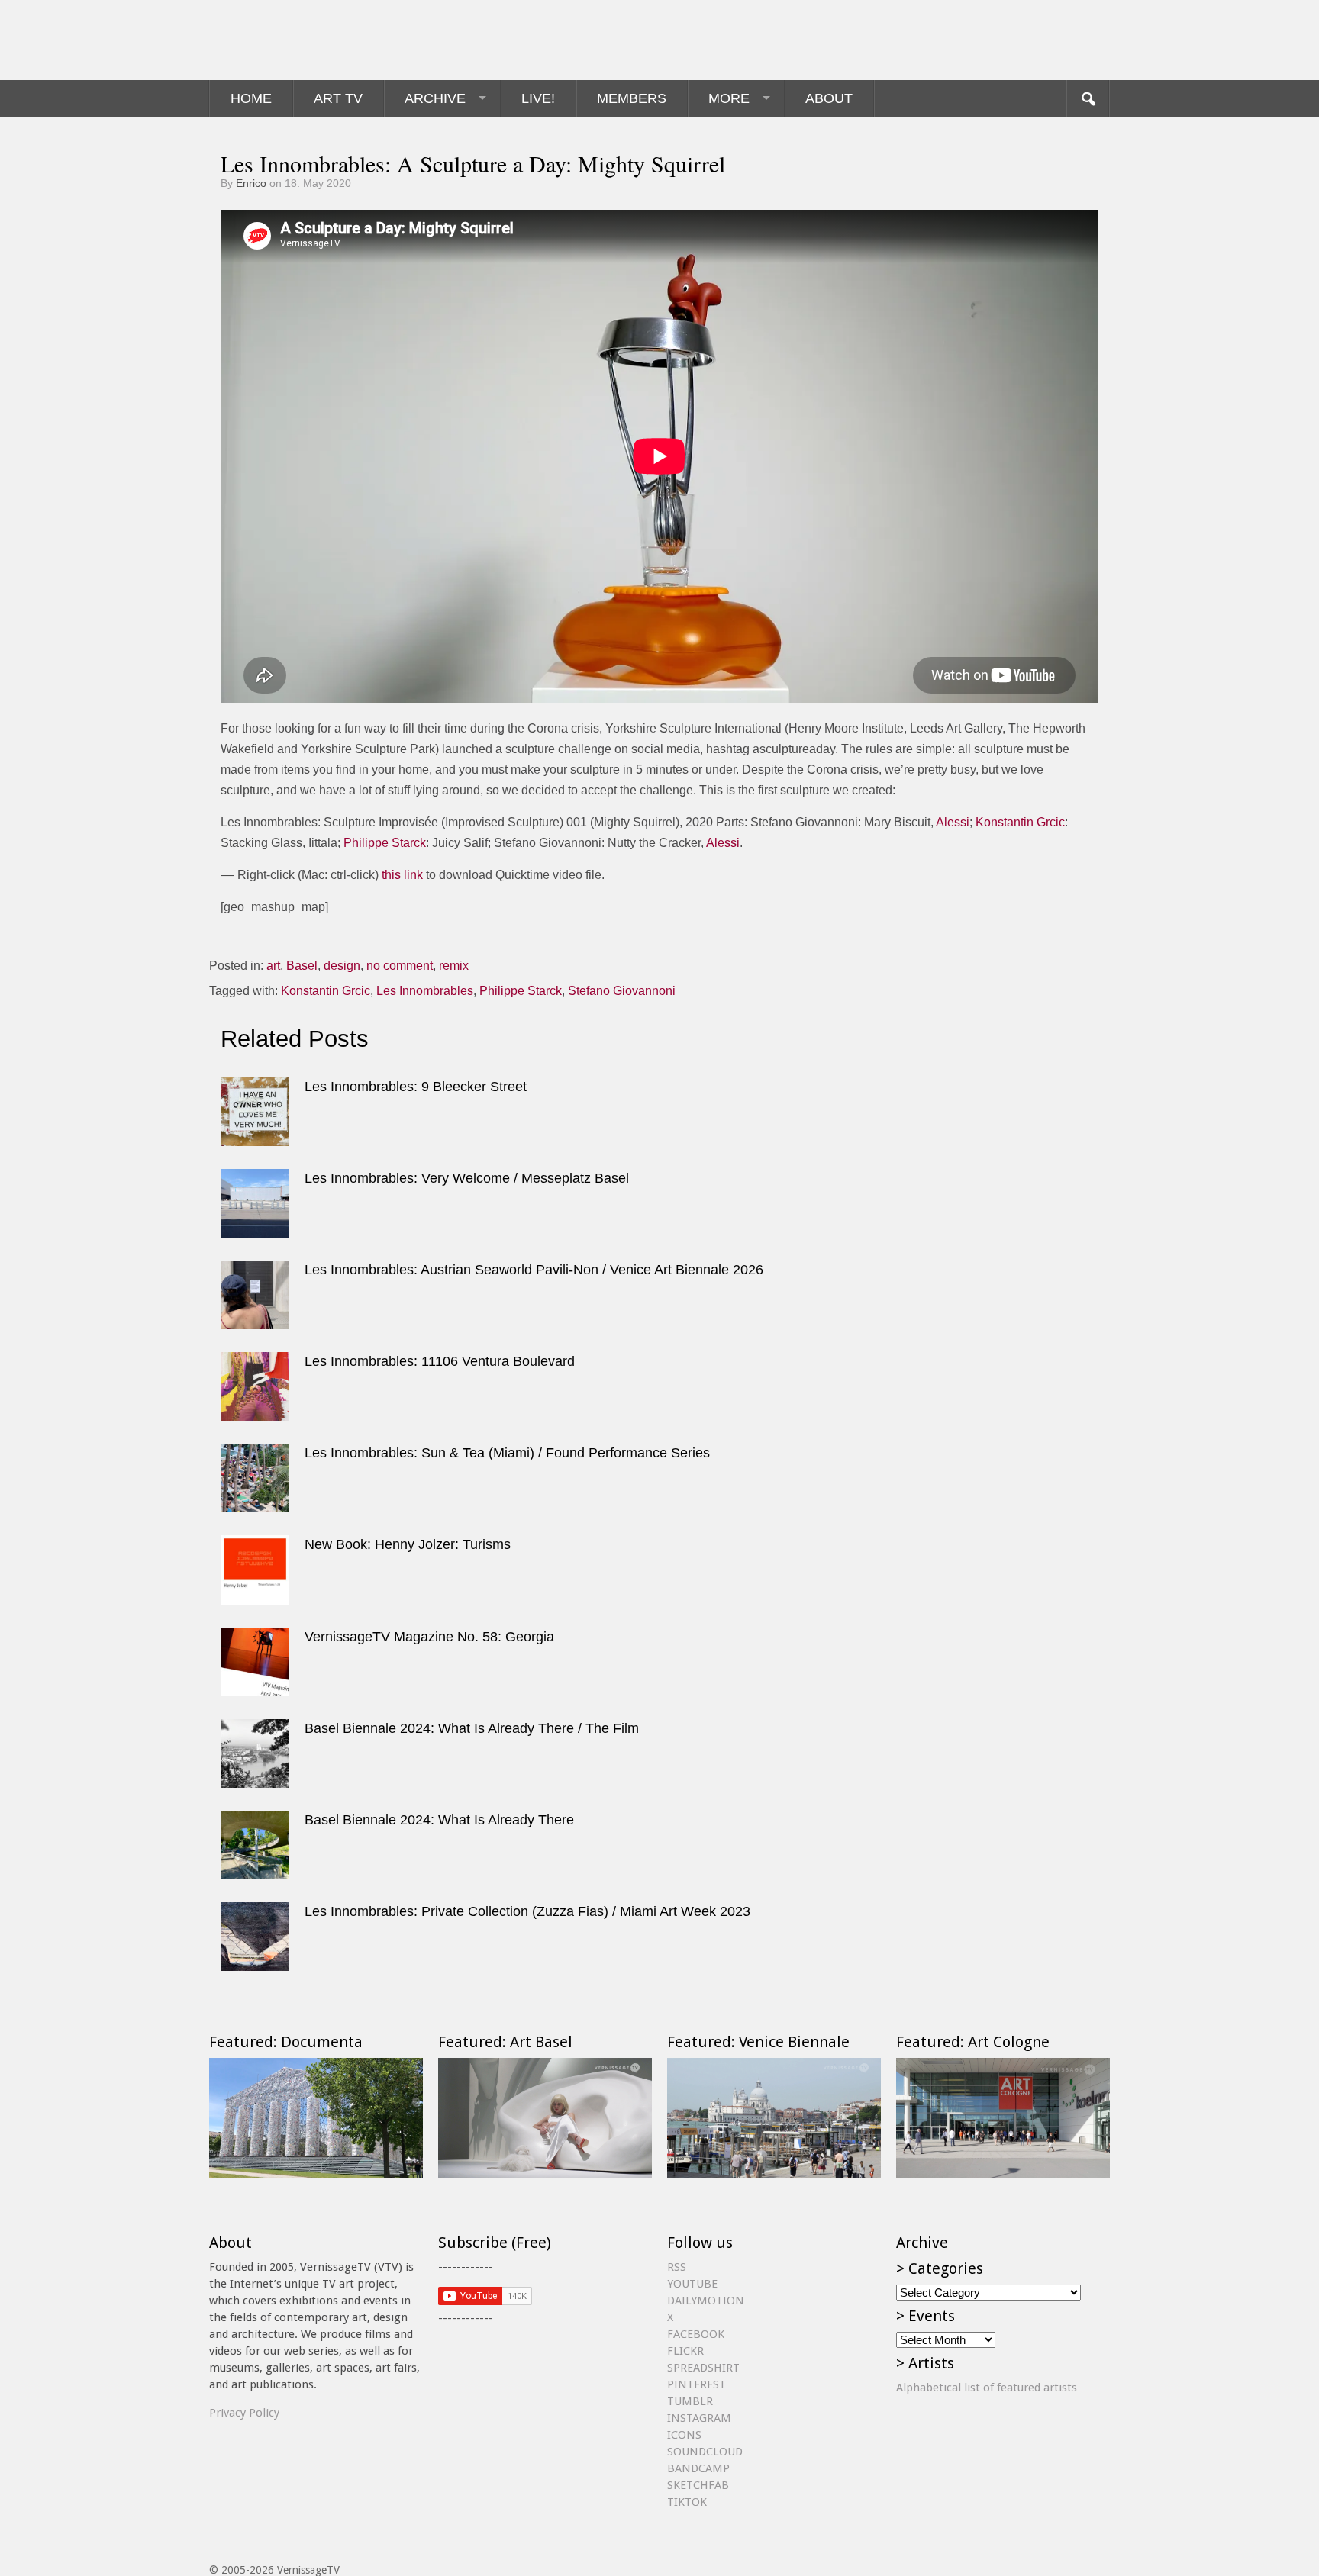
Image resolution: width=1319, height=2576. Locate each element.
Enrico (251, 183)
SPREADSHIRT (703, 2368)
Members (632, 98)
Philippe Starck (385, 843)
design (342, 966)
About (829, 98)
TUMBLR (690, 2401)
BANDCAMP (698, 2468)
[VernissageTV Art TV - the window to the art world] (285, 40)
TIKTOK (687, 2502)
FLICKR (685, 2351)
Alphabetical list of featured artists (987, 2388)
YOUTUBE (692, 2284)
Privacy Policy (244, 2413)
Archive (435, 98)
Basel (302, 966)
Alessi (953, 822)
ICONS (684, 2435)
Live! (538, 98)
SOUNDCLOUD (705, 2452)
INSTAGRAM (699, 2418)
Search (1088, 98)
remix (454, 966)
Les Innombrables (425, 991)
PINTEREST (697, 2384)
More (729, 98)
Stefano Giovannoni (622, 991)
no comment (400, 966)
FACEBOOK (696, 2334)
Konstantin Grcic (1020, 822)
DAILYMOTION (706, 2301)
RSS (677, 2267)
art (273, 966)
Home (251, 98)
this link (402, 875)
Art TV (338, 98)
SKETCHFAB (698, 2485)
